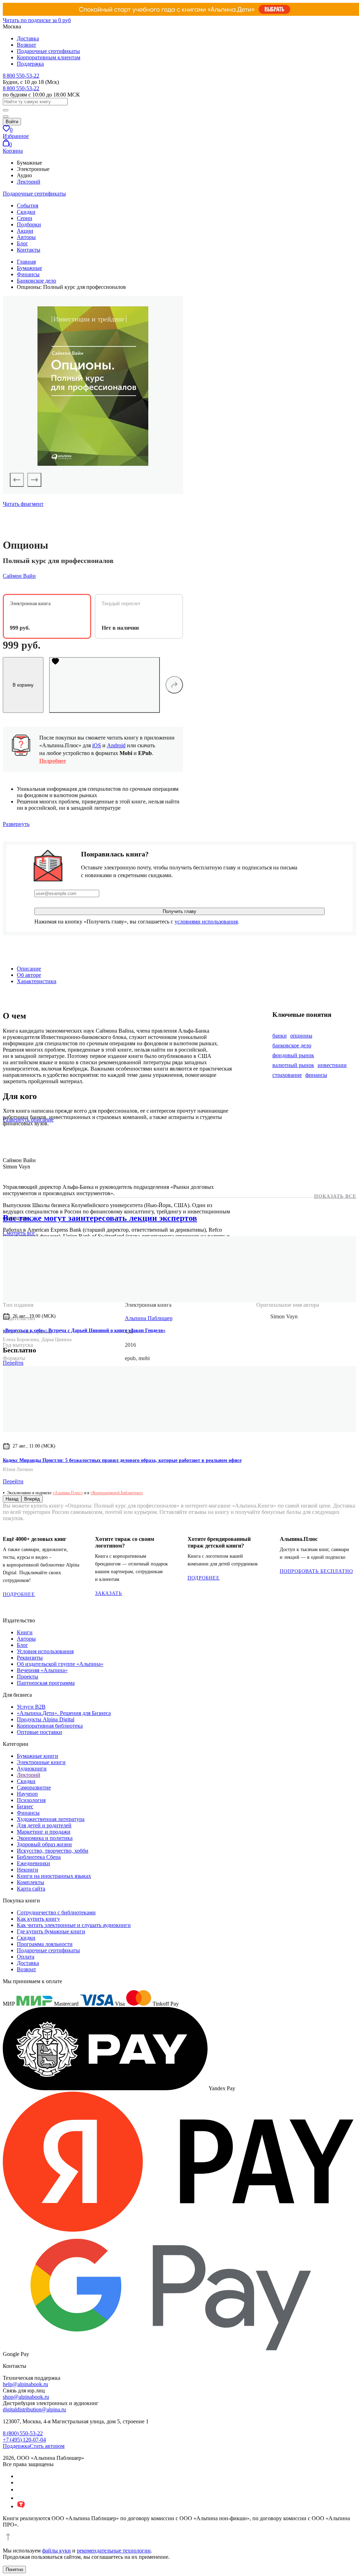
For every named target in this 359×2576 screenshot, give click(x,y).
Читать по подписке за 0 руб (37, 20)
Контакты (29, 250)
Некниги (28, 1870)
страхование (287, 1075)
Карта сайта (31, 1889)
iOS (97, 745)
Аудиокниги (32, 1769)
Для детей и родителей (44, 1825)
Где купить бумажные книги (51, 1931)
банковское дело (292, 1045)
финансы (316, 1075)
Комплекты (31, 1882)
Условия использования (45, 1651)
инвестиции (332, 1065)
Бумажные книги (38, 1756)
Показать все (335, 1196)
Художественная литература (51, 1819)
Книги (25, 1632)
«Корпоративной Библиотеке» (117, 1493)
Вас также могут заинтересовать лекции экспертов (100, 1218)
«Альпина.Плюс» (68, 1493)
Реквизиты (30, 1658)
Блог (22, 243)
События (28, 206)
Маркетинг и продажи (44, 1832)
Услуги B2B (31, 1707)
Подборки (29, 224)
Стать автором (47, 2446)
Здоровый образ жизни (44, 1844)
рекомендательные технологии (114, 2551)
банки (280, 1036)
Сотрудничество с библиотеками (56, 1912)
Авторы (26, 237)
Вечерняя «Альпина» (42, 1670)
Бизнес (25, 1806)
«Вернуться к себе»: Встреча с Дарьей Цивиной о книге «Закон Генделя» (84, 1330)
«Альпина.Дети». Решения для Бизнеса (64, 1713)
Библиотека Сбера (39, 1857)
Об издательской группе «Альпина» (60, 1664)
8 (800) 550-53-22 (23, 2433)
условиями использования (206, 922)
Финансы (28, 1813)
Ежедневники (33, 1863)
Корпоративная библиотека (50, 1726)
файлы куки (56, 2551)
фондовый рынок (293, 1055)
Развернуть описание (28, 1120)
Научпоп (27, 1794)
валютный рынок (293, 1065)
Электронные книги (41, 1762)
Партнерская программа (46, 1683)
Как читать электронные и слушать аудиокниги (74, 1925)
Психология (31, 1800)
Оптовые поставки (39, 1732)
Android (116, 745)
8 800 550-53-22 (21, 76)
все (19, 1233)
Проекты (28, 1677)
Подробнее (53, 761)
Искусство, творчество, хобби (53, 1851)
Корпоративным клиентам (49, 57)
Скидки (26, 212)
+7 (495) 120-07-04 (24, 2440)
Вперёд (32, 1499)
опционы (301, 1036)
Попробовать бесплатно (316, 1571)
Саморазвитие (34, 1787)
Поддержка (30, 64)
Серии (25, 218)
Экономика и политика (45, 1838)
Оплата (26, 1957)
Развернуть (16, 824)
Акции (25, 231)
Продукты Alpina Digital (46, 1719)
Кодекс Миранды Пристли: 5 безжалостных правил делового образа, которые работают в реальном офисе (122, 1460)
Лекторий (29, 182)
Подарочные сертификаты (48, 51)
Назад (12, 1499)
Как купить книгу (38, 1919)
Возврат (26, 45)
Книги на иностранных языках (54, 1876)
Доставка (28, 38)
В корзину (23, 685)
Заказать (109, 1593)
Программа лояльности (45, 1944)
